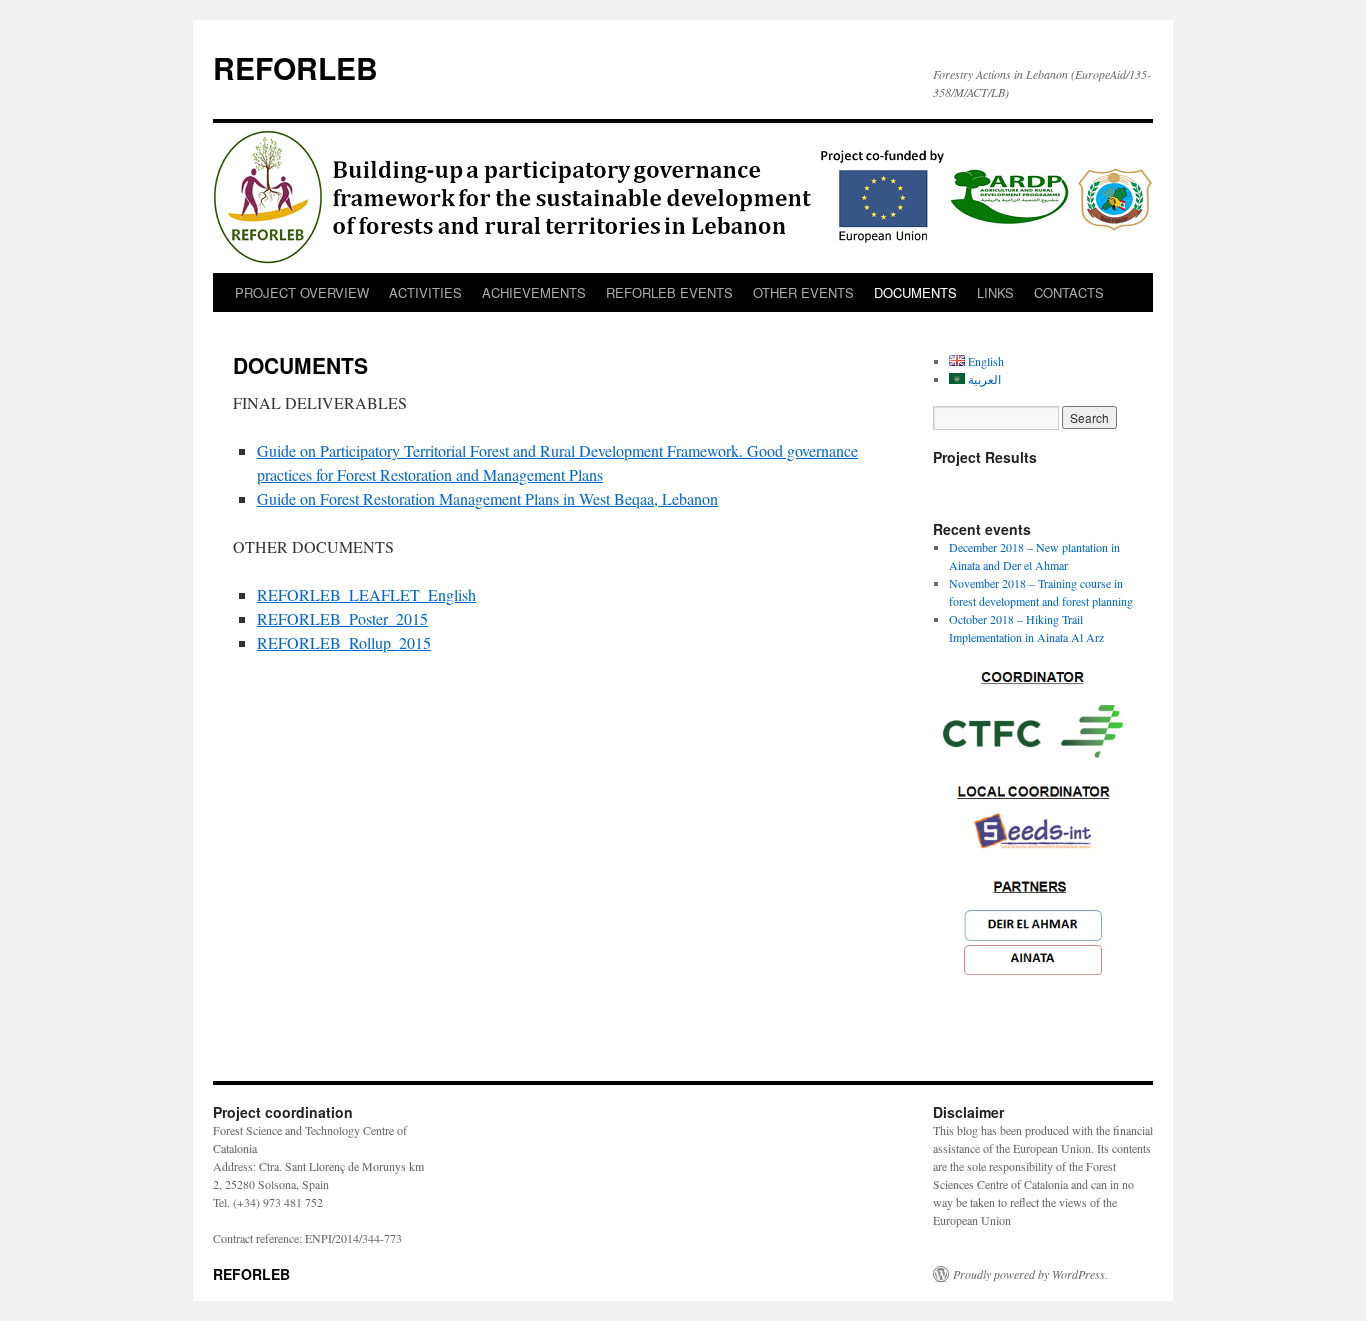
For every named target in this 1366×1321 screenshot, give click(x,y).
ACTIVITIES (425, 292)
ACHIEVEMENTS (534, 292)
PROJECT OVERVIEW (302, 292)
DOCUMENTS (915, 292)
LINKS (995, 292)
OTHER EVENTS (803, 292)
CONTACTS (1069, 292)
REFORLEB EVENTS (669, 292)
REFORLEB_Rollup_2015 (344, 642)
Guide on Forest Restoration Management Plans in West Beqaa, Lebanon (487, 498)
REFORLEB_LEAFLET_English (366, 594)
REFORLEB (295, 67)
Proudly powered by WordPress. (1030, 1274)
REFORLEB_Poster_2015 (342, 618)
